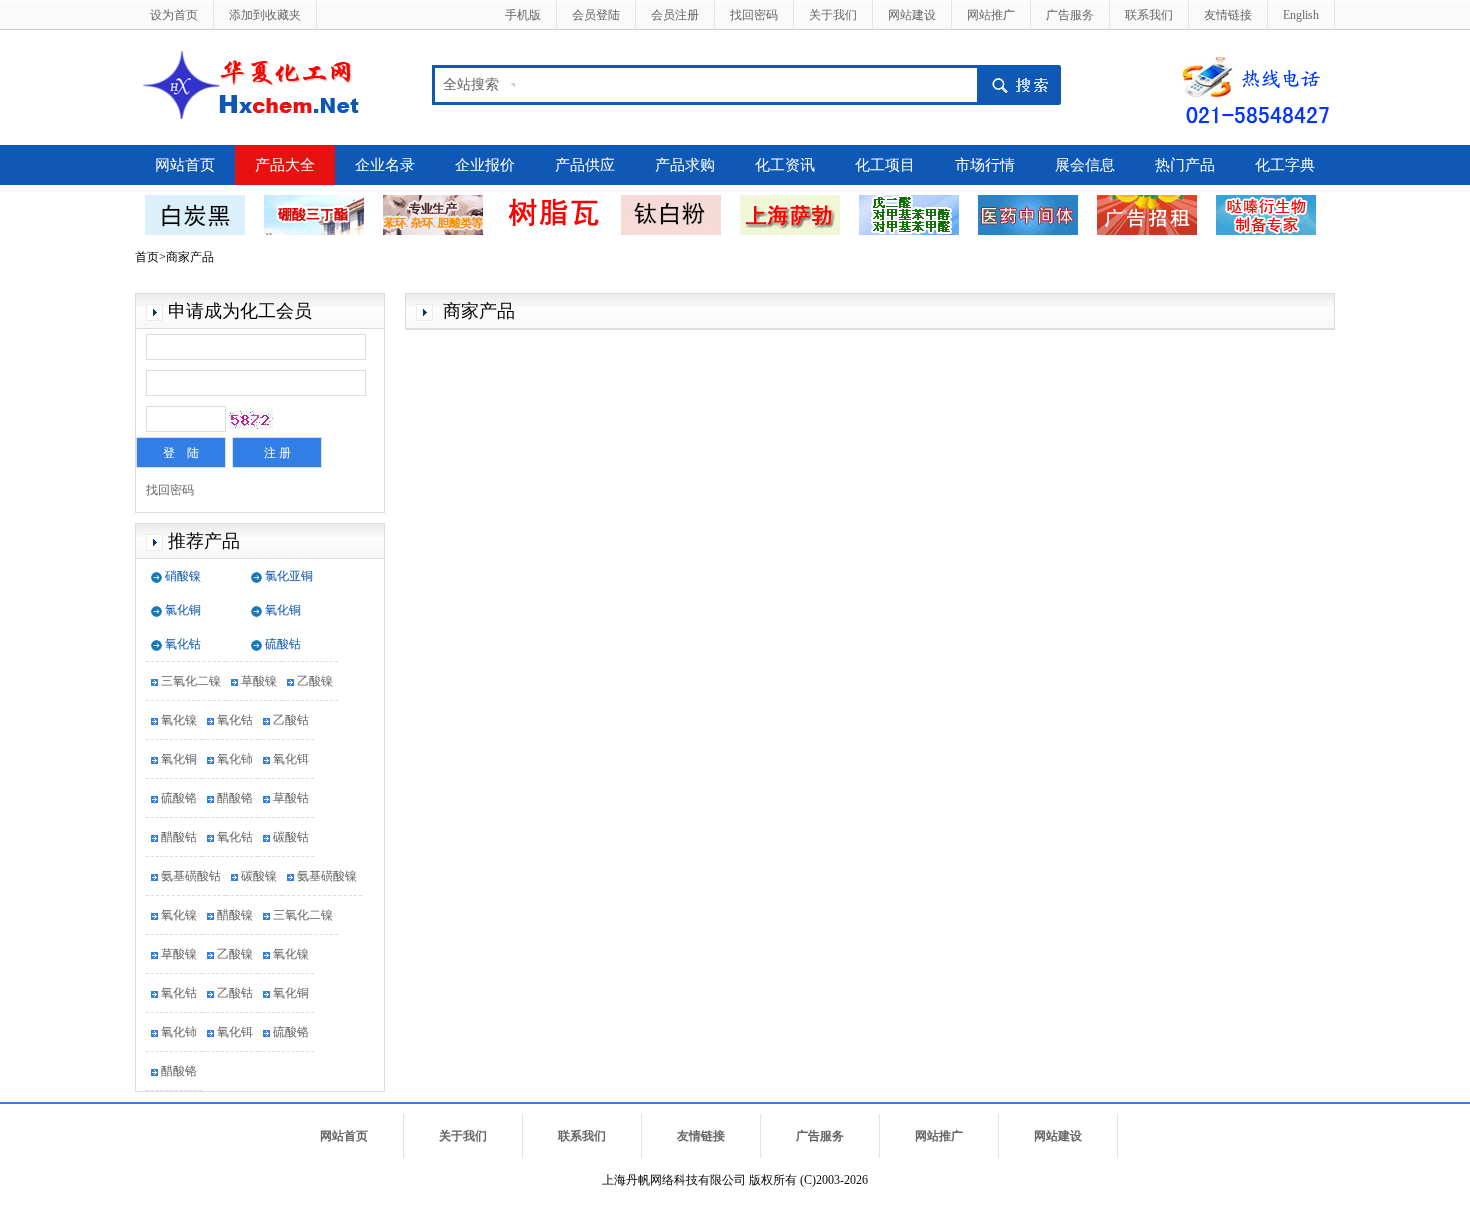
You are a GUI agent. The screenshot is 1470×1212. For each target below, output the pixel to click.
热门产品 (1185, 165)
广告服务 (1070, 15)
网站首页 (185, 165)
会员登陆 (596, 15)
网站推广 (991, 15)
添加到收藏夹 (265, 15)
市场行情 (985, 165)
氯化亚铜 (289, 576)
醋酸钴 (179, 837)
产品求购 (685, 165)
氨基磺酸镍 (327, 876)
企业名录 (385, 165)
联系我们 (1149, 15)
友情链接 (1228, 15)
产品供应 (585, 165)
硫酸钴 (283, 644)
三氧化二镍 (191, 681)
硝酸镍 (183, 576)
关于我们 (833, 15)
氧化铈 (235, 759)
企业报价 (485, 165)
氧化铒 (291, 759)
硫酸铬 (179, 798)
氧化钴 (183, 644)
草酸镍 (259, 681)
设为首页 (174, 15)
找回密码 (754, 15)
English (1301, 15)
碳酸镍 (259, 876)
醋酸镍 (235, 915)
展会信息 (1085, 165)
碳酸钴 (291, 837)
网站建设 (912, 15)
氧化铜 (283, 610)
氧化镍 (179, 720)
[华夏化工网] (258, 83)
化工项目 (885, 165)
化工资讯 (785, 165)
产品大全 (285, 165)
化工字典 (1285, 165)
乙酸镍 (315, 681)
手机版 (523, 15)
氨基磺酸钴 (191, 876)
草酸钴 (291, 798)
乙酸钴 (291, 720)
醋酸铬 (235, 798)
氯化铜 (183, 610)
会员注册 (675, 15)
